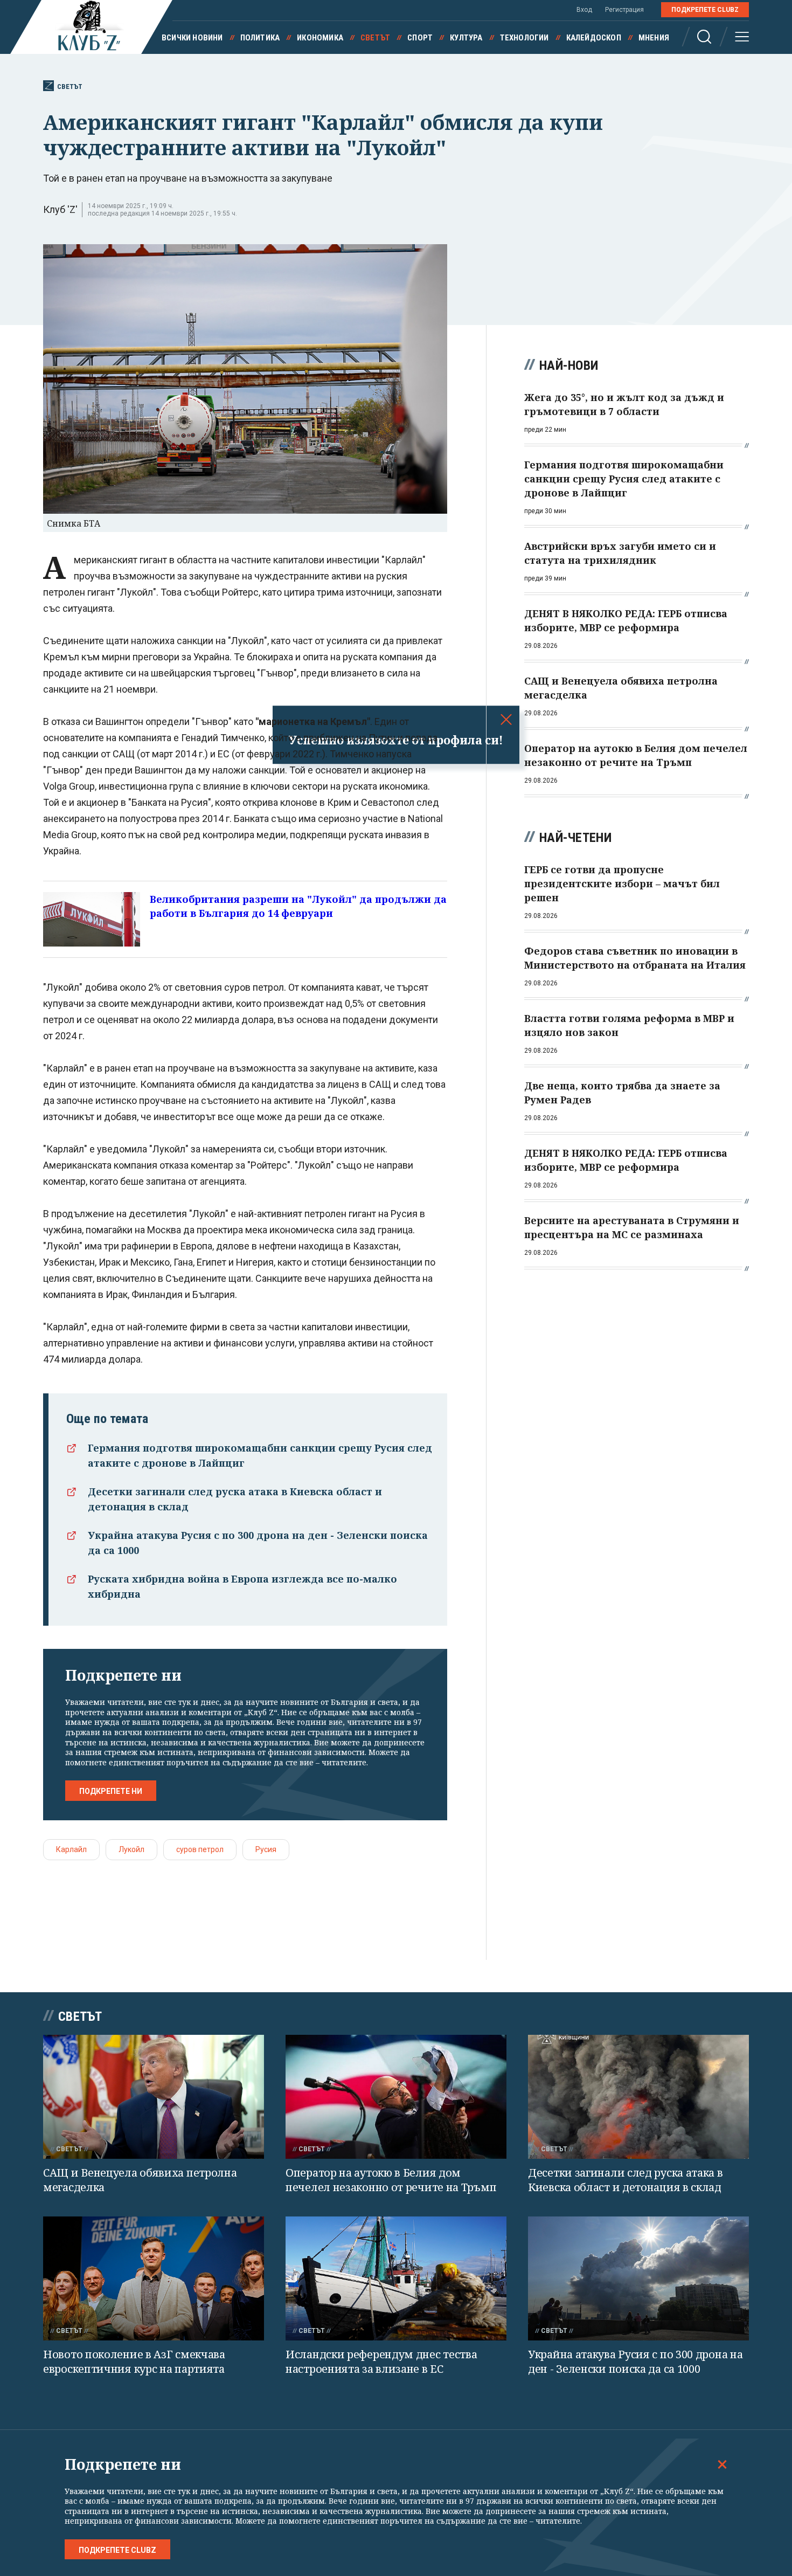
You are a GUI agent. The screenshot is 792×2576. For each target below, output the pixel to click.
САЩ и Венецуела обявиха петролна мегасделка (140, 2180)
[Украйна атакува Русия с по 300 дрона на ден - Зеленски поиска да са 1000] (638, 2279)
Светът (375, 38)
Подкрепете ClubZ (705, 10)
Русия (266, 1849)
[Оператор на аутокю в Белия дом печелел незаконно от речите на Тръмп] (396, 2097)
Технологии (524, 38)
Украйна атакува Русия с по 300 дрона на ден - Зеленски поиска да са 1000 (635, 2361)
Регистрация (624, 10)
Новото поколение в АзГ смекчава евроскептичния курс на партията (134, 2361)
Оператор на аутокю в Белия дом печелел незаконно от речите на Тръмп (391, 2180)
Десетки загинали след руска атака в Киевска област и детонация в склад (626, 2180)
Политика (260, 38)
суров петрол (200, 1849)
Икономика (320, 38)
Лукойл (131, 1849)
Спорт (420, 38)
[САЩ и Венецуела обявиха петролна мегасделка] (154, 2097)
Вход (584, 10)
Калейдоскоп (594, 38)
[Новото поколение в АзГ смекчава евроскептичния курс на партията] (154, 2279)
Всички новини (192, 38)
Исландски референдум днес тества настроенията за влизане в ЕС (381, 2361)
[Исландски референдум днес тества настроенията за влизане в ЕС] (396, 2279)
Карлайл (71, 1849)
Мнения (654, 38)
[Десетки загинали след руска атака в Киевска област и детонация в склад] (638, 2097)
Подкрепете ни (111, 1791)
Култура (466, 38)
